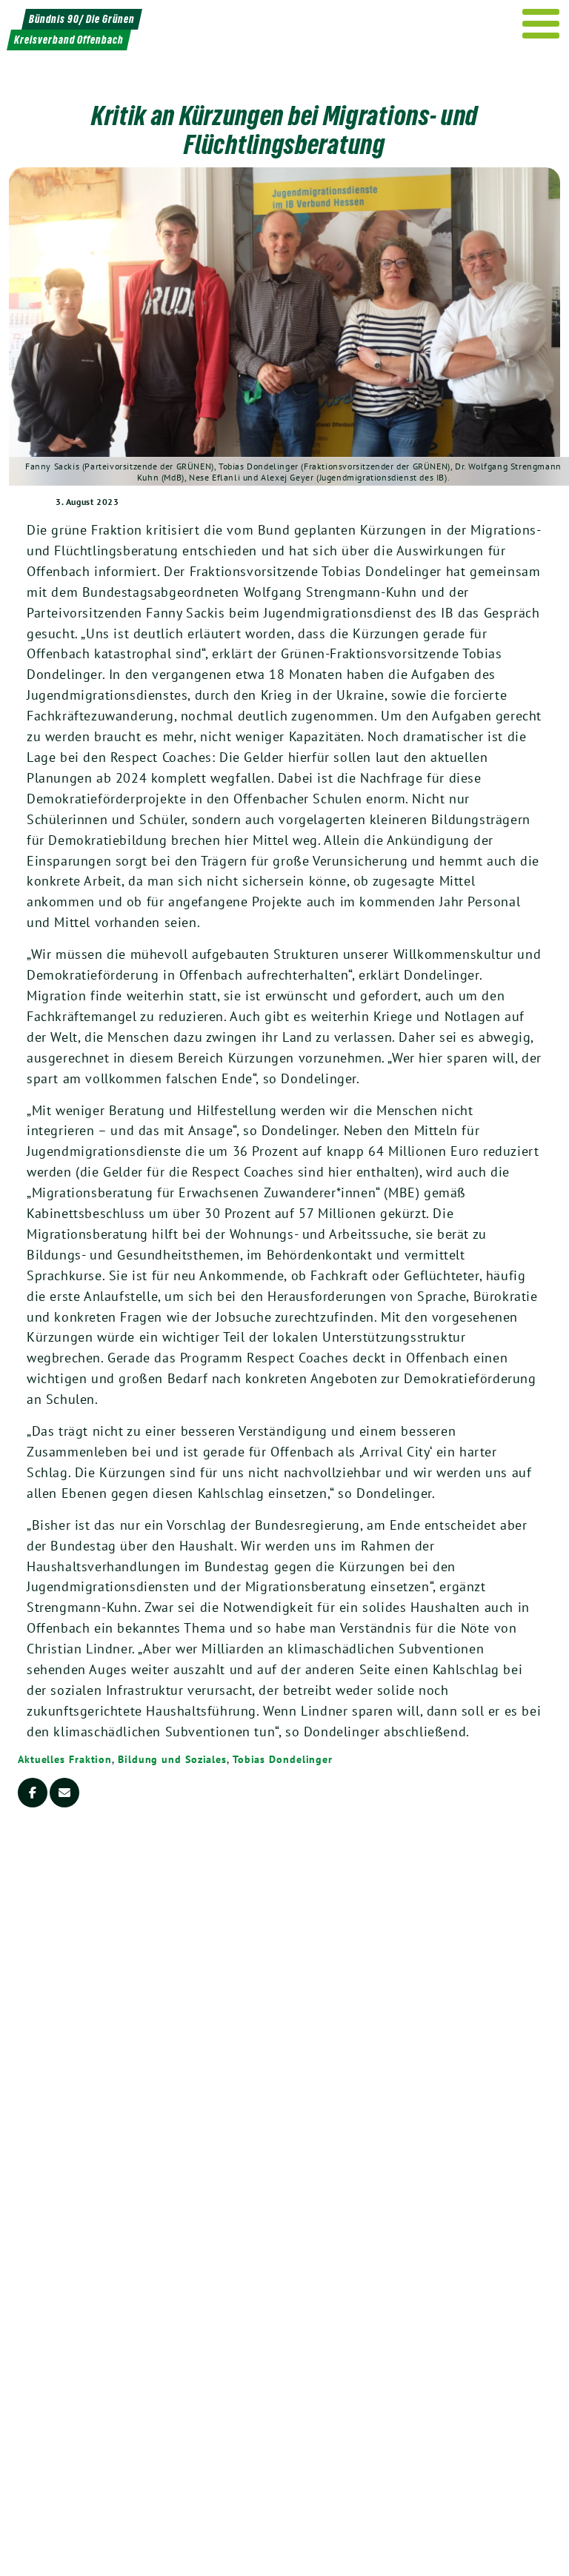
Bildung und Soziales (172, 1759)
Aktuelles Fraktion (65, 1759)
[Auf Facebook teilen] (33, 1793)
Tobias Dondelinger (283, 1759)
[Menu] (541, 24)
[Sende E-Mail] (64, 1793)
